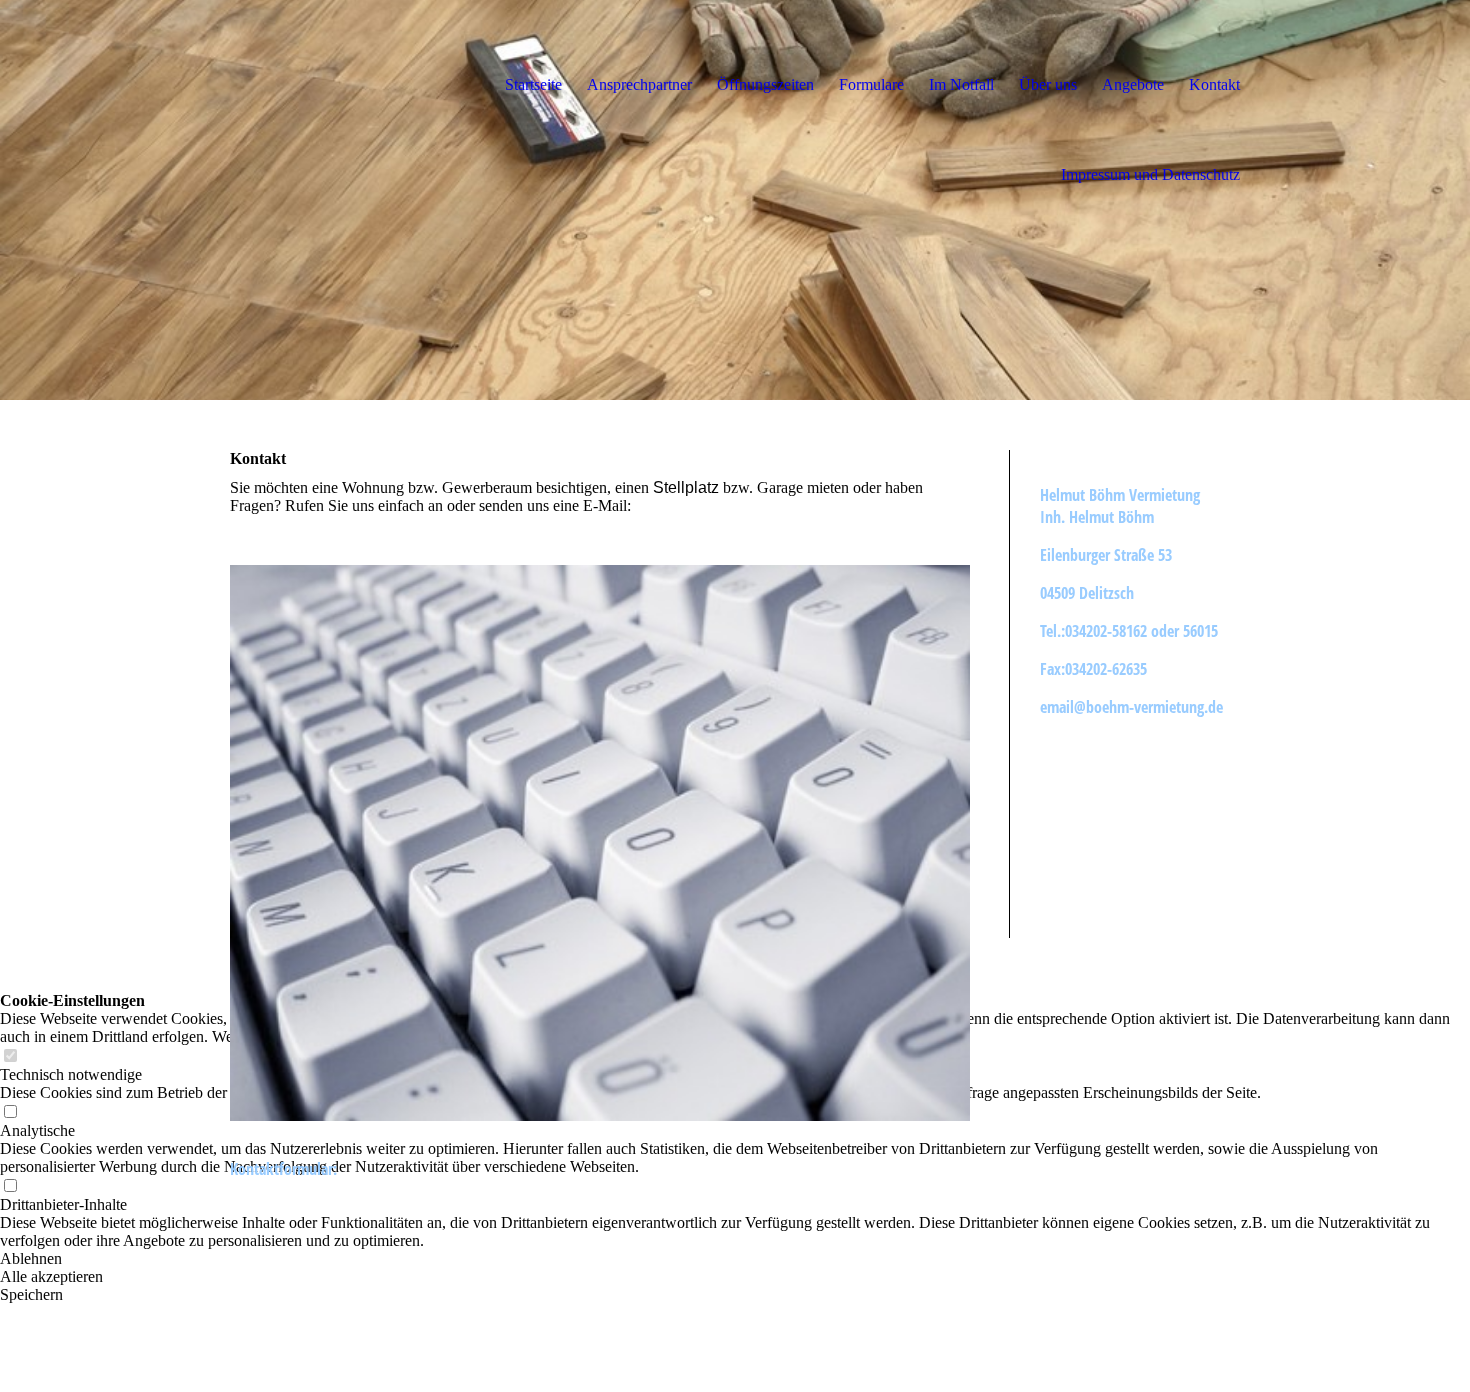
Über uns (1048, 84)
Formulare (871, 84)
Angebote (1133, 84)
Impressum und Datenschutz (1150, 174)
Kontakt (1214, 84)
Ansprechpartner (639, 84)
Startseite (533, 84)
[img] (735, 200)
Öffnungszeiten (765, 84)
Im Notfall (961, 84)
